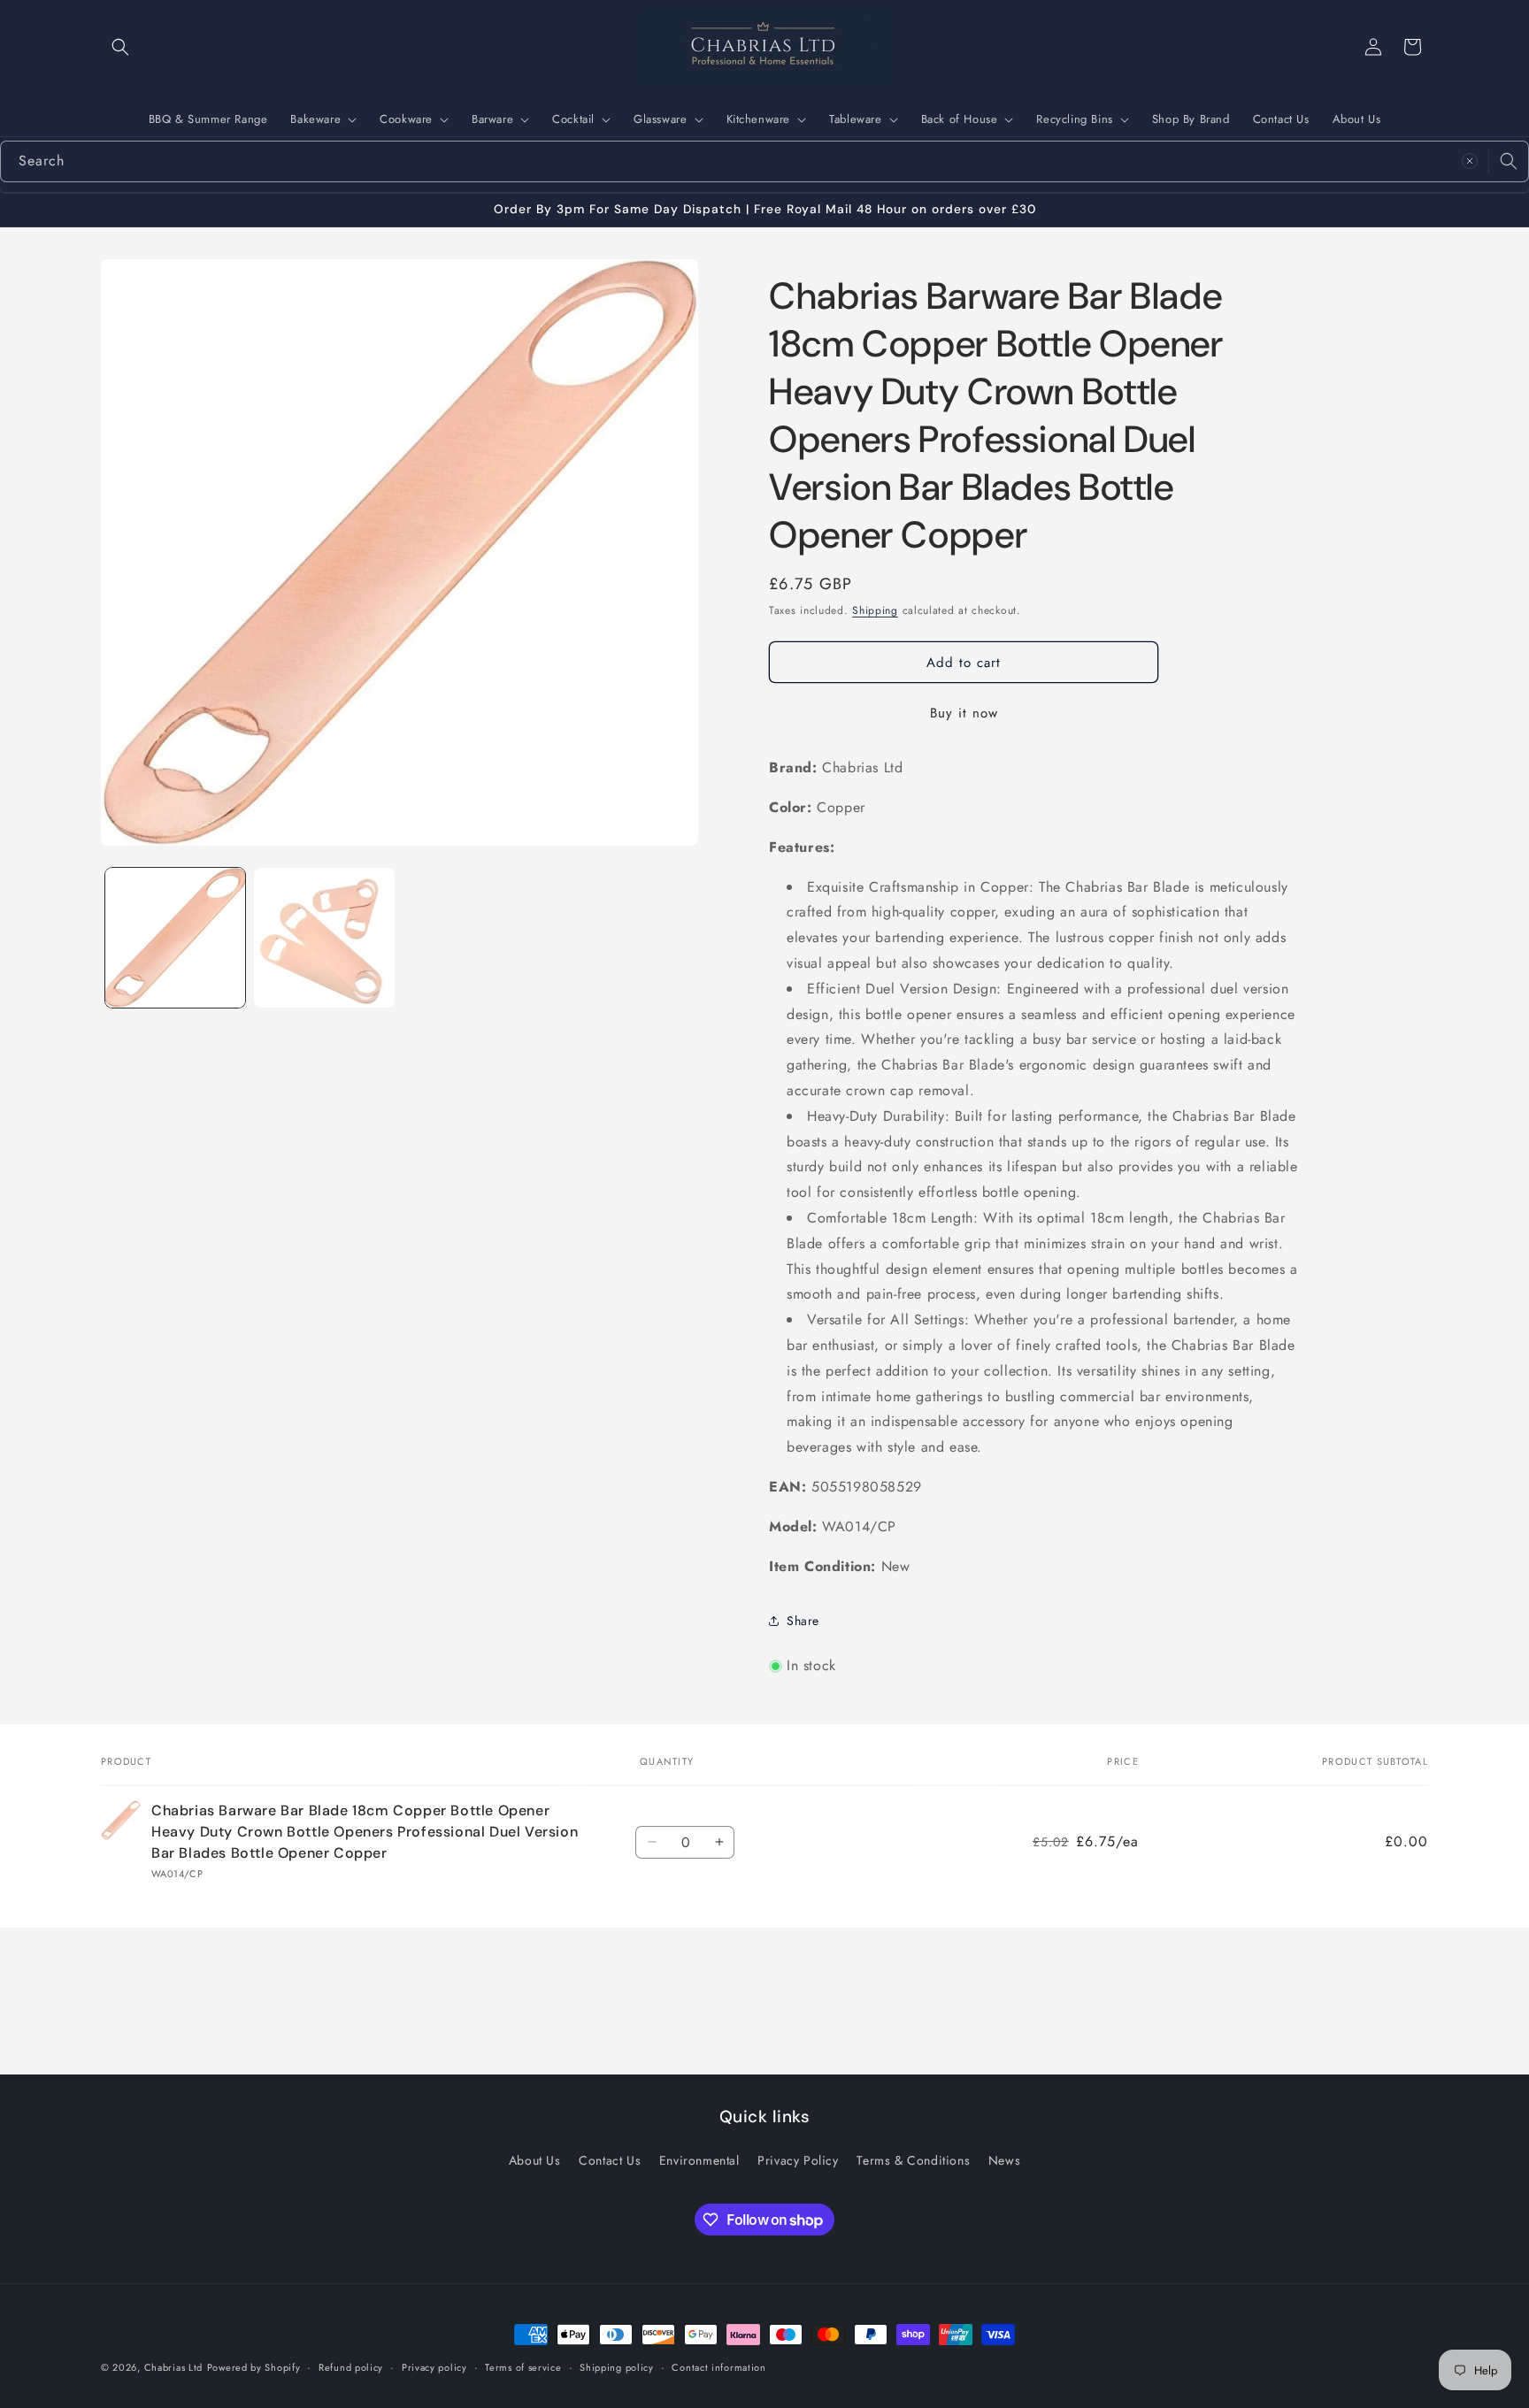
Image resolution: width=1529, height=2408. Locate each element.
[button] (120, 47)
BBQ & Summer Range (208, 119)
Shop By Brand (1191, 119)
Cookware (406, 119)
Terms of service (523, 2367)
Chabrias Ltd (173, 2367)
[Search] (1509, 161)
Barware (492, 119)
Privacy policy (434, 2367)
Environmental (699, 2160)
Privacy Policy (798, 2160)
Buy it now (964, 713)
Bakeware (315, 119)
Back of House (960, 119)
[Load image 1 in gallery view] (175, 938)
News (1004, 2160)
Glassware (660, 119)
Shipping (875, 610)
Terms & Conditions (913, 2160)
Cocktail (573, 119)
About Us (1357, 119)
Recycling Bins (1074, 119)
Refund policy (351, 2367)
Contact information (718, 2367)
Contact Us (1281, 119)
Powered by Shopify (254, 2367)
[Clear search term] (1470, 161)
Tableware (855, 119)
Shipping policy (617, 2367)
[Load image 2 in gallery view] (324, 938)
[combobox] (764, 161)
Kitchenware (759, 119)
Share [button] (803, 1621)
